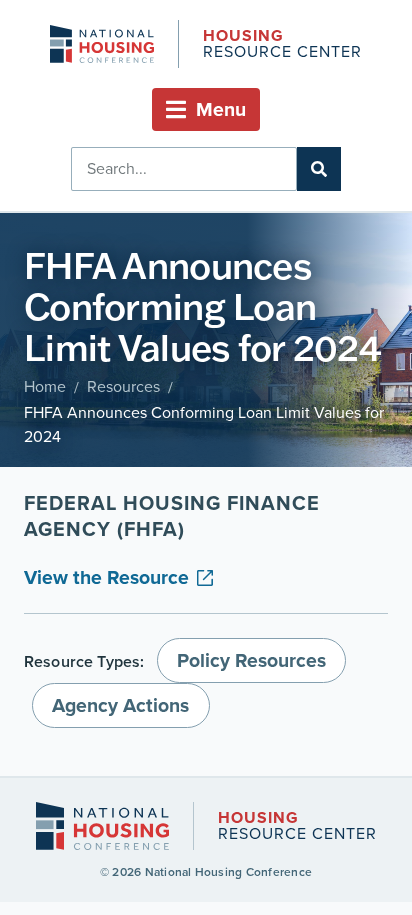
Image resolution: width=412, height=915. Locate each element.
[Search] (319, 169)
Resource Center (282, 45)
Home (45, 386)
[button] (206, 109)
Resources (123, 386)
